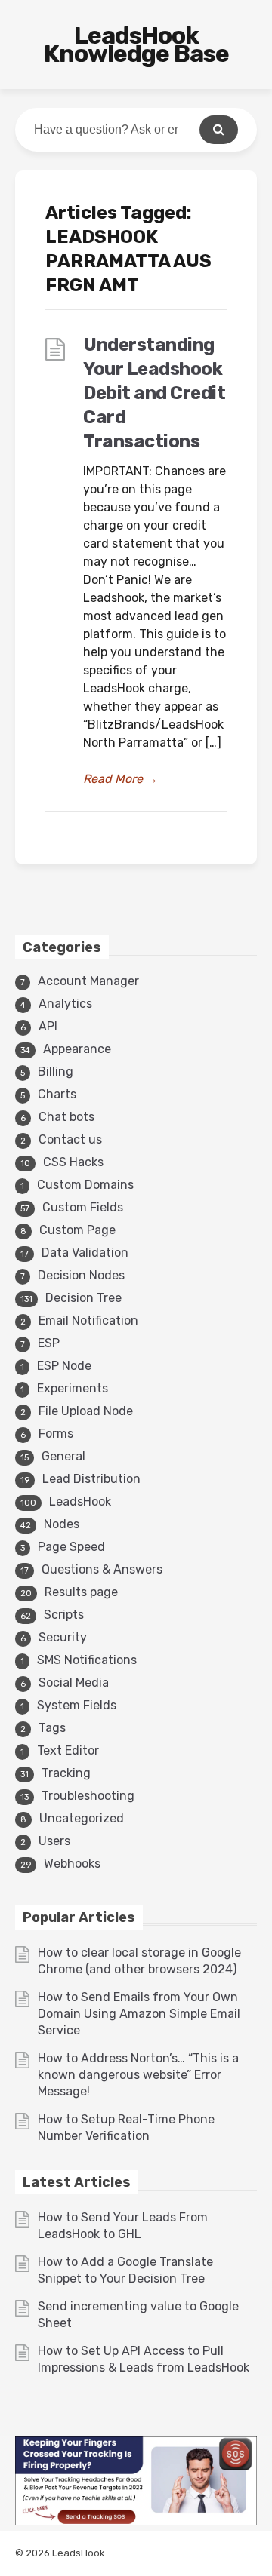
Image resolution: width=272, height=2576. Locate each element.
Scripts (64, 1615)
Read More (121, 779)
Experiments (73, 1388)
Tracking (66, 1773)
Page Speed (71, 1547)
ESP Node (64, 1366)
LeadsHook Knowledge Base (136, 45)
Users (54, 1841)
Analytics (65, 1004)
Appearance (77, 1049)
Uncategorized (82, 1818)
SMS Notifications (87, 1660)
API (48, 1026)
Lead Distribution (91, 1479)
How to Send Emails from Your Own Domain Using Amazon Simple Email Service (139, 2014)
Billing (56, 1072)
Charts (57, 1094)
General (63, 1456)
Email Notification (88, 1320)
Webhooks (72, 1864)
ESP (49, 1343)
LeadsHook (80, 1501)
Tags (52, 1728)
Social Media (74, 1683)
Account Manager (88, 981)
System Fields (77, 1705)
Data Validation (85, 1253)
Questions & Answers (102, 1569)
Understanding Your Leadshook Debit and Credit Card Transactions (154, 393)
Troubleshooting (88, 1796)
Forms (56, 1434)
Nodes (62, 1524)
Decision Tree (83, 1298)
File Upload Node (86, 1411)
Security (63, 1637)
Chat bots (66, 1117)
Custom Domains (85, 1185)
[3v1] (136, 2521)
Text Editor (68, 1750)
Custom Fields (83, 1207)
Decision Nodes (81, 1275)
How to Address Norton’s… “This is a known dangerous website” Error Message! (138, 2075)
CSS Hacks (73, 1162)
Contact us (70, 1139)
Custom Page (77, 1230)
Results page (81, 1592)
